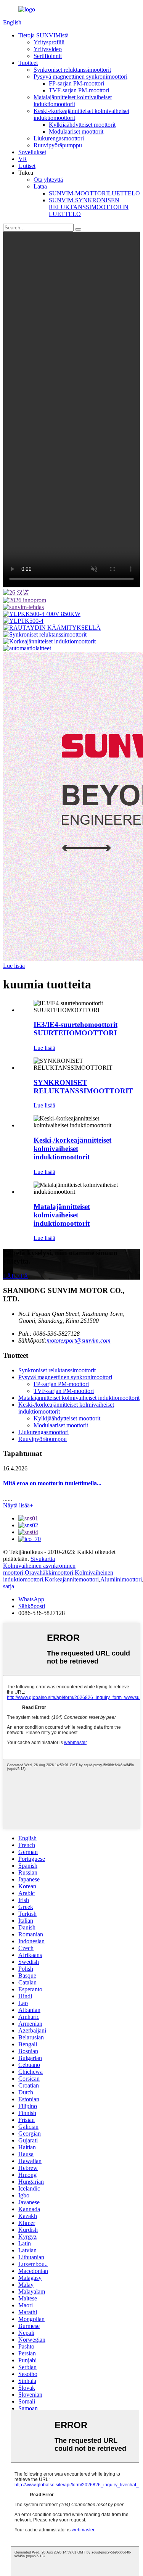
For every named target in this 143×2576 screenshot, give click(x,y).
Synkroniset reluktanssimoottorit (72, 70)
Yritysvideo (48, 49)
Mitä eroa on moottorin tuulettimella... (52, 1483)
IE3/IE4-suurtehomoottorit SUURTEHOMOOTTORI (76, 1029)
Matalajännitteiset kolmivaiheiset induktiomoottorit (73, 101)
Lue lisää (14, 966)
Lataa (40, 186)
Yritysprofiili (49, 42)
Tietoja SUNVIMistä (43, 35)
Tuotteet (28, 63)
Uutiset (27, 166)
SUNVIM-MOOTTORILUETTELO (94, 193)
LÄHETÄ (16, 1276)
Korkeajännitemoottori (72, 1579)
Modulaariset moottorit (76, 131)
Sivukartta (43, 1559)
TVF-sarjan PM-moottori (79, 90)
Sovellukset (32, 152)
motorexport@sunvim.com (79, 1340)
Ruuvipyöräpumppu (58, 145)
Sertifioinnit (48, 56)
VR (23, 159)
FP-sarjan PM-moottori (76, 83)
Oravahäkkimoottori (49, 1573)
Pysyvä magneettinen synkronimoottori (80, 77)
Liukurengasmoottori (59, 138)
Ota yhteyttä (48, 180)
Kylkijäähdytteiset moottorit (82, 125)
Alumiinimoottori (121, 1579)
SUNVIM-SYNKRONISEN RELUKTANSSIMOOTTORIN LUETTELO (89, 207)
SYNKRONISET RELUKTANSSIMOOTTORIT (83, 1087)
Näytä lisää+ (18, 1505)
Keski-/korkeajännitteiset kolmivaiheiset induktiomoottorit (72, 1149)
